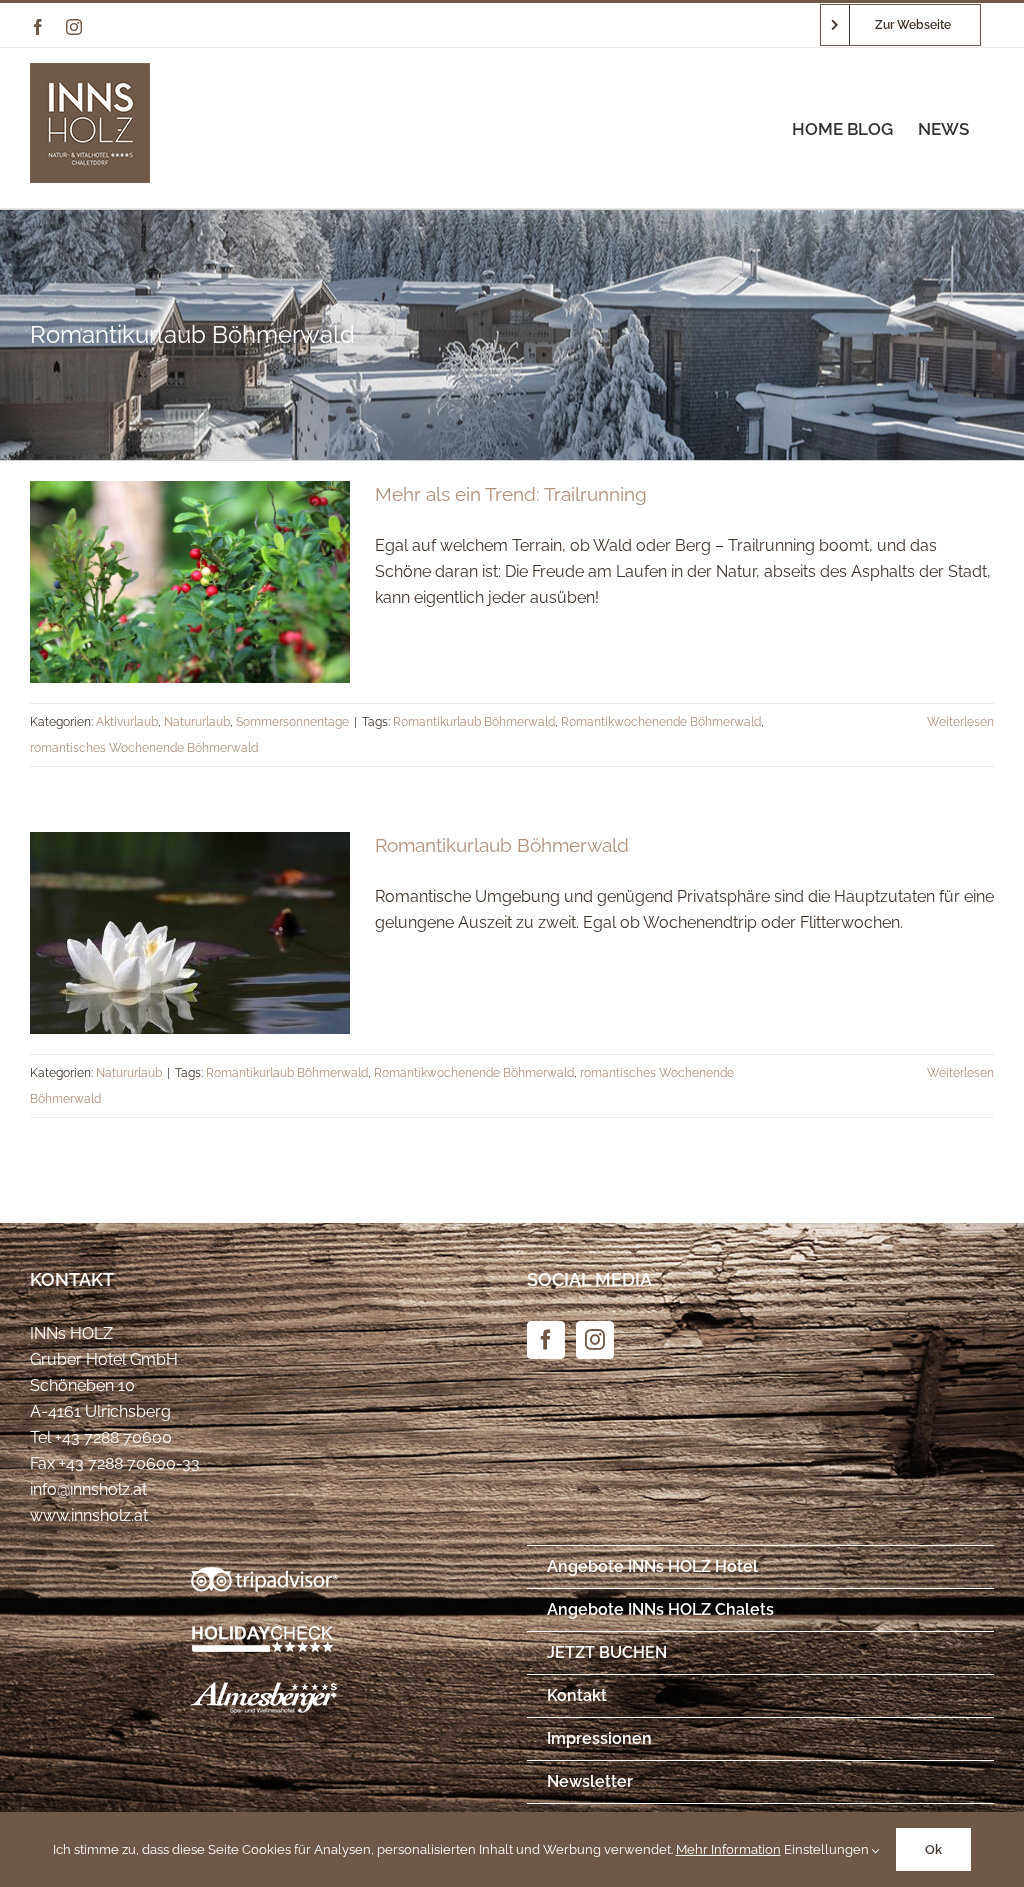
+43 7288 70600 (113, 1437)
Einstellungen (828, 1849)
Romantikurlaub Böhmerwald (474, 722)
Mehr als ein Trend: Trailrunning (511, 494)
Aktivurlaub (127, 722)
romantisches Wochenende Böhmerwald (144, 748)
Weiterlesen (960, 722)
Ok (933, 1849)
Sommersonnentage (292, 722)
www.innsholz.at (89, 1515)
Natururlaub (197, 722)
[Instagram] (595, 1340)
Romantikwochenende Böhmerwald (661, 722)
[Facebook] (546, 1340)
